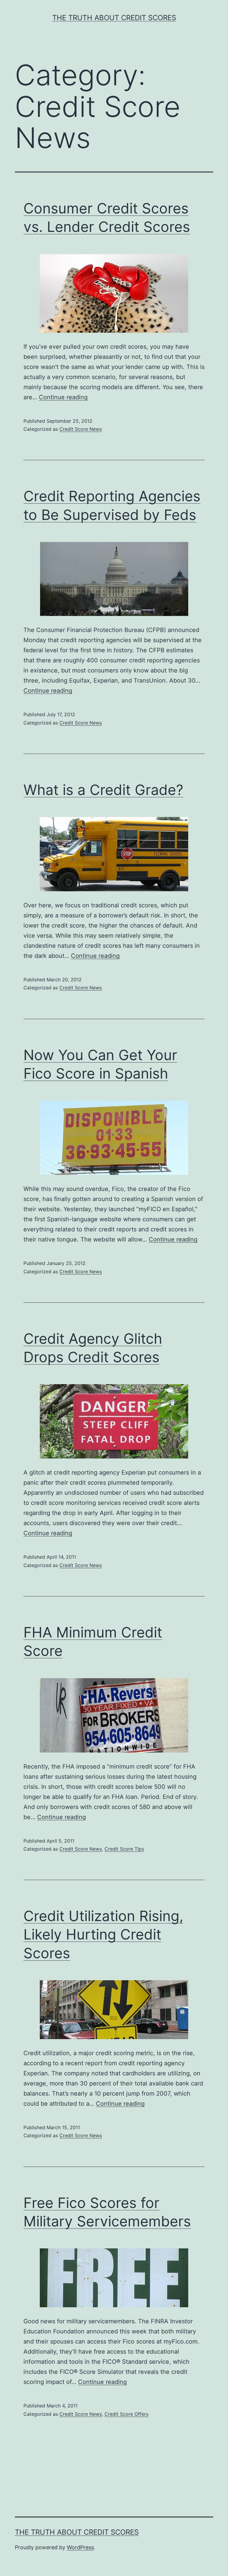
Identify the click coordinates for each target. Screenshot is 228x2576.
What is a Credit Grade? (103, 790)
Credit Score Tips (124, 1849)
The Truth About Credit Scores (114, 18)
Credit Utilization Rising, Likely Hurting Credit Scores (103, 1934)
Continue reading (63, 397)
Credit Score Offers (126, 2414)
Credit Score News (81, 429)
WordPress (80, 2547)
